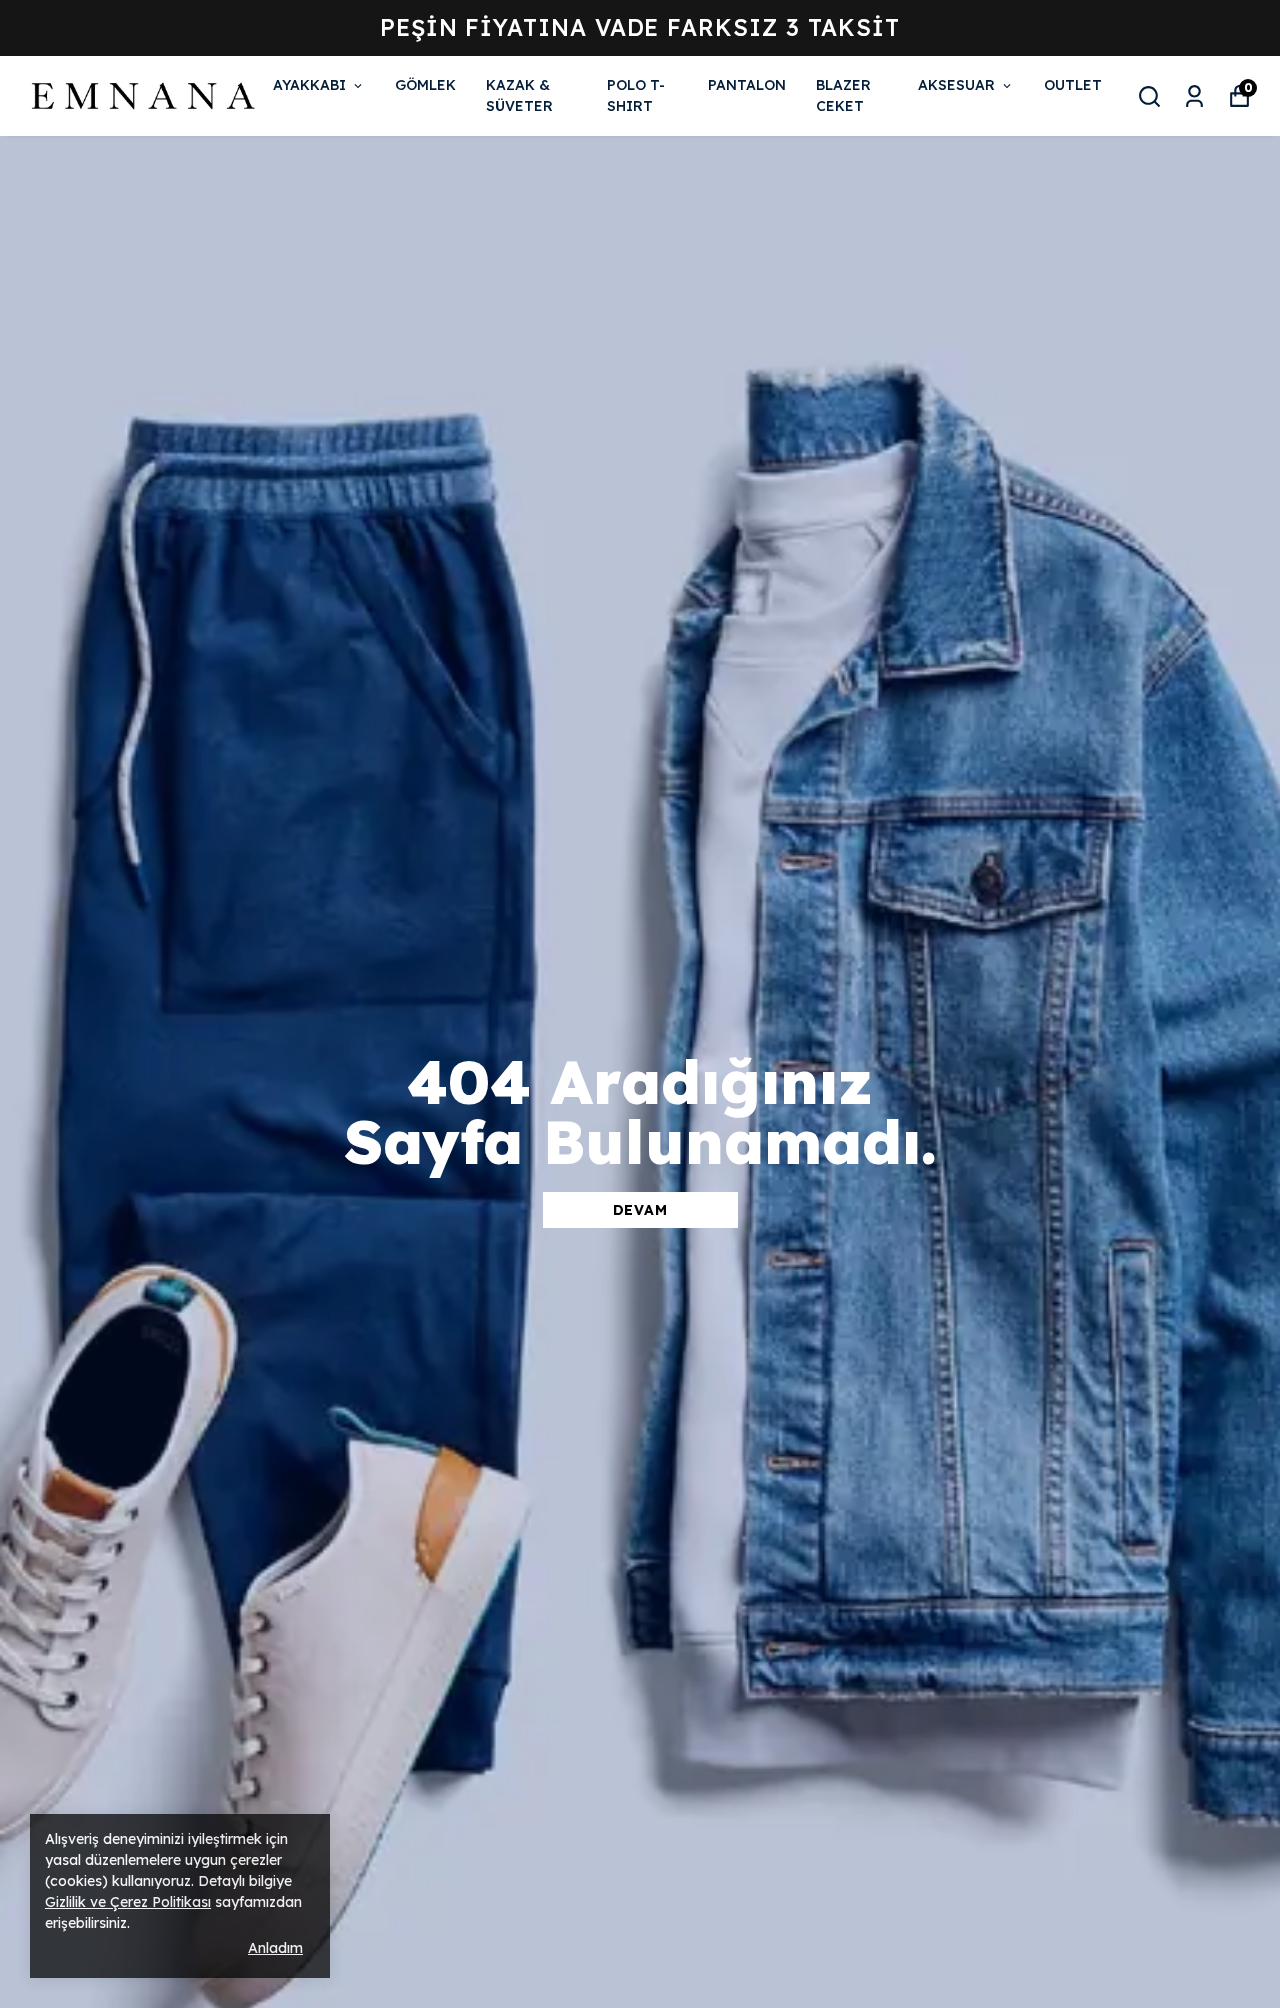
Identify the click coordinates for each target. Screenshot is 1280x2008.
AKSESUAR (956, 85)
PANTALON (747, 85)
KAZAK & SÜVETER (519, 95)
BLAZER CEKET (843, 95)
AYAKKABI (309, 85)
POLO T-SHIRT (636, 95)
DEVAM (640, 1210)
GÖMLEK (425, 85)
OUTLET (1073, 85)
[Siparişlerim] (1194, 96)
